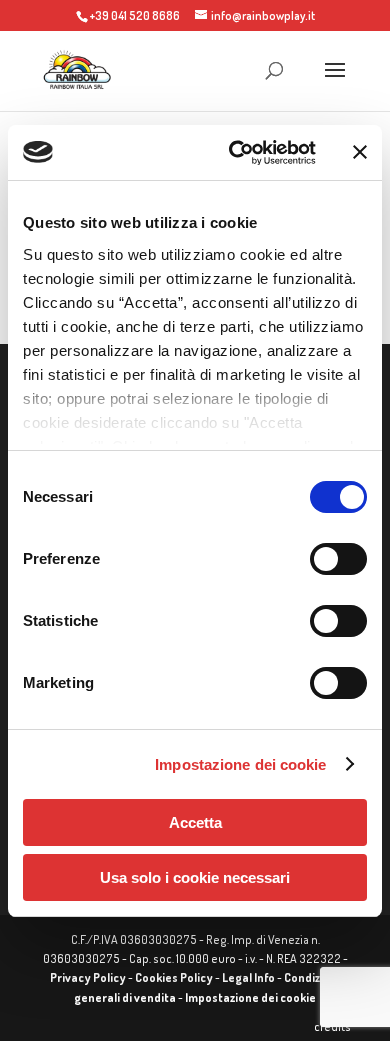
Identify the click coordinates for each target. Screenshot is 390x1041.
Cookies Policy (174, 977)
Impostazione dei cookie (240, 764)
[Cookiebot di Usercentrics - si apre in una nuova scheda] (236, 153)
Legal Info (248, 977)
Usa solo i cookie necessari (195, 877)
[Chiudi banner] (360, 152)
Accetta (195, 822)
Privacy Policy (88, 977)
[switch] (338, 559)
